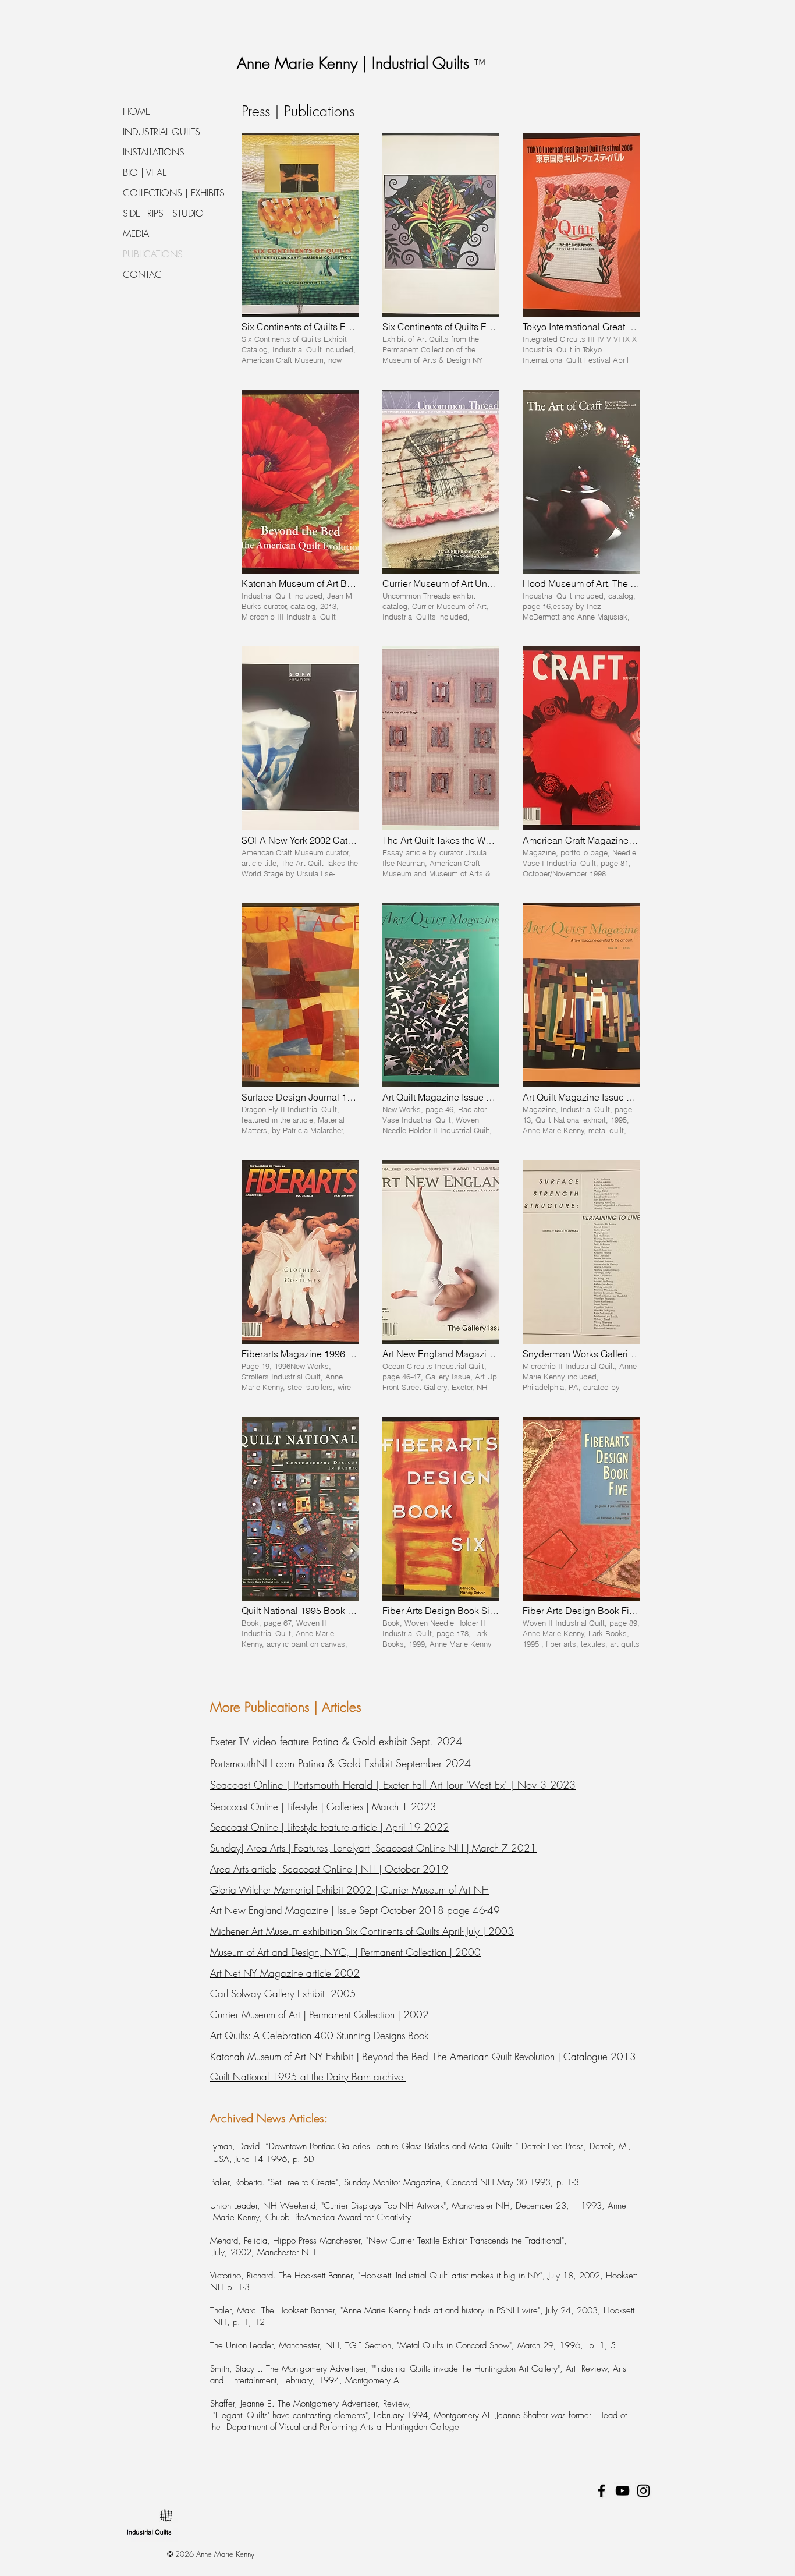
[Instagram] (643, 2491)
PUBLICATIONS (153, 254)
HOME (136, 111)
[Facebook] (601, 2491)
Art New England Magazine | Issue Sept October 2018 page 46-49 (355, 1910)
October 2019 (415, 1869)
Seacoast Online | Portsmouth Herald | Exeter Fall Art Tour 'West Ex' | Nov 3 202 (390, 1785)
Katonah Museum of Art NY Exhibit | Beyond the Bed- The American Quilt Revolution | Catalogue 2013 (423, 2056)
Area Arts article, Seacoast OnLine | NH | (296, 1869)
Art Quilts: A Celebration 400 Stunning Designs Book (319, 2035)
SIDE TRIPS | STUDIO (163, 213)
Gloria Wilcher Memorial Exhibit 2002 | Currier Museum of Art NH (349, 1890)
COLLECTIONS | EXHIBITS (174, 193)
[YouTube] (622, 2491)
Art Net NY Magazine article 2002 (285, 1973)
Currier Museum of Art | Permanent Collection (302, 2014)
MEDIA (136, 233)
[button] (300, 250)
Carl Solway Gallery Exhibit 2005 (283, 1993)
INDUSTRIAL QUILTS (162, 132)
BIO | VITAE (145, 172)
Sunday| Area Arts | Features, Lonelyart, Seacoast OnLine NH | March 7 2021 (373, 1848)
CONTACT (144, 274)
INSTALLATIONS (154, 152)
